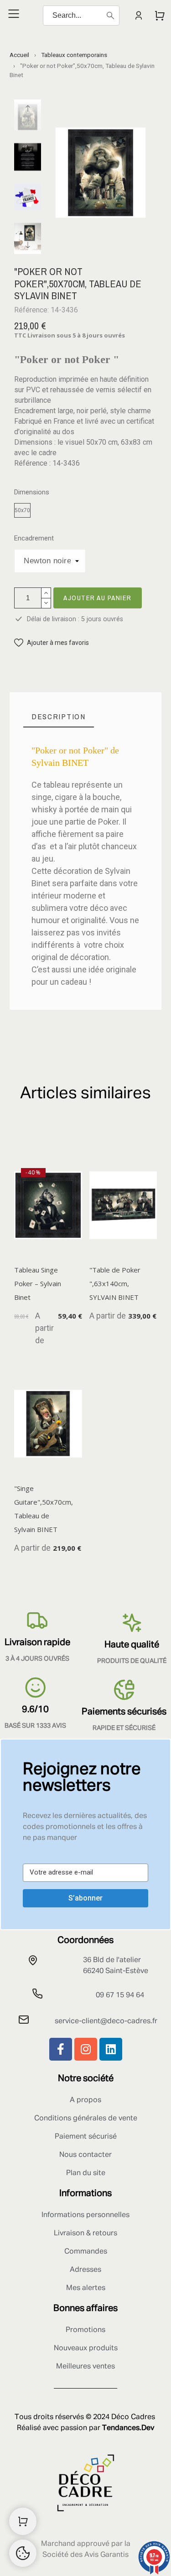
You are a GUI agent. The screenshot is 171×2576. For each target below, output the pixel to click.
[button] (52, 643)
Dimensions (32, 492)
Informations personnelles (85, 2215)
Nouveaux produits (86, 2348)
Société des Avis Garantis (85, 2555)
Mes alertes (86, 2288)
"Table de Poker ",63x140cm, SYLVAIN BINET (115, 1283)
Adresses (85, 2270)
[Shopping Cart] (23, 2521)
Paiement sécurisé (86, 2137)
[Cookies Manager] (23, 2553)
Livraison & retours (85, 2233)
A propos (85, 2100)
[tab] (59, 717)
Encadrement (34, 538)
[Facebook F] (61, 2049)
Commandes (86, 2252)
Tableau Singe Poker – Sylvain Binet (38, 1283)
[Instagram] (86, 2049)
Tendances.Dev (128, 2428)
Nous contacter (85, 2155)
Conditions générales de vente (86, 2119)
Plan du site (86, 2173)
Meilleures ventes (85, 2367)
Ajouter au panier (98, 598)
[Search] (110, 16)
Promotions (85, 2330)
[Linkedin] (111, 2049)
